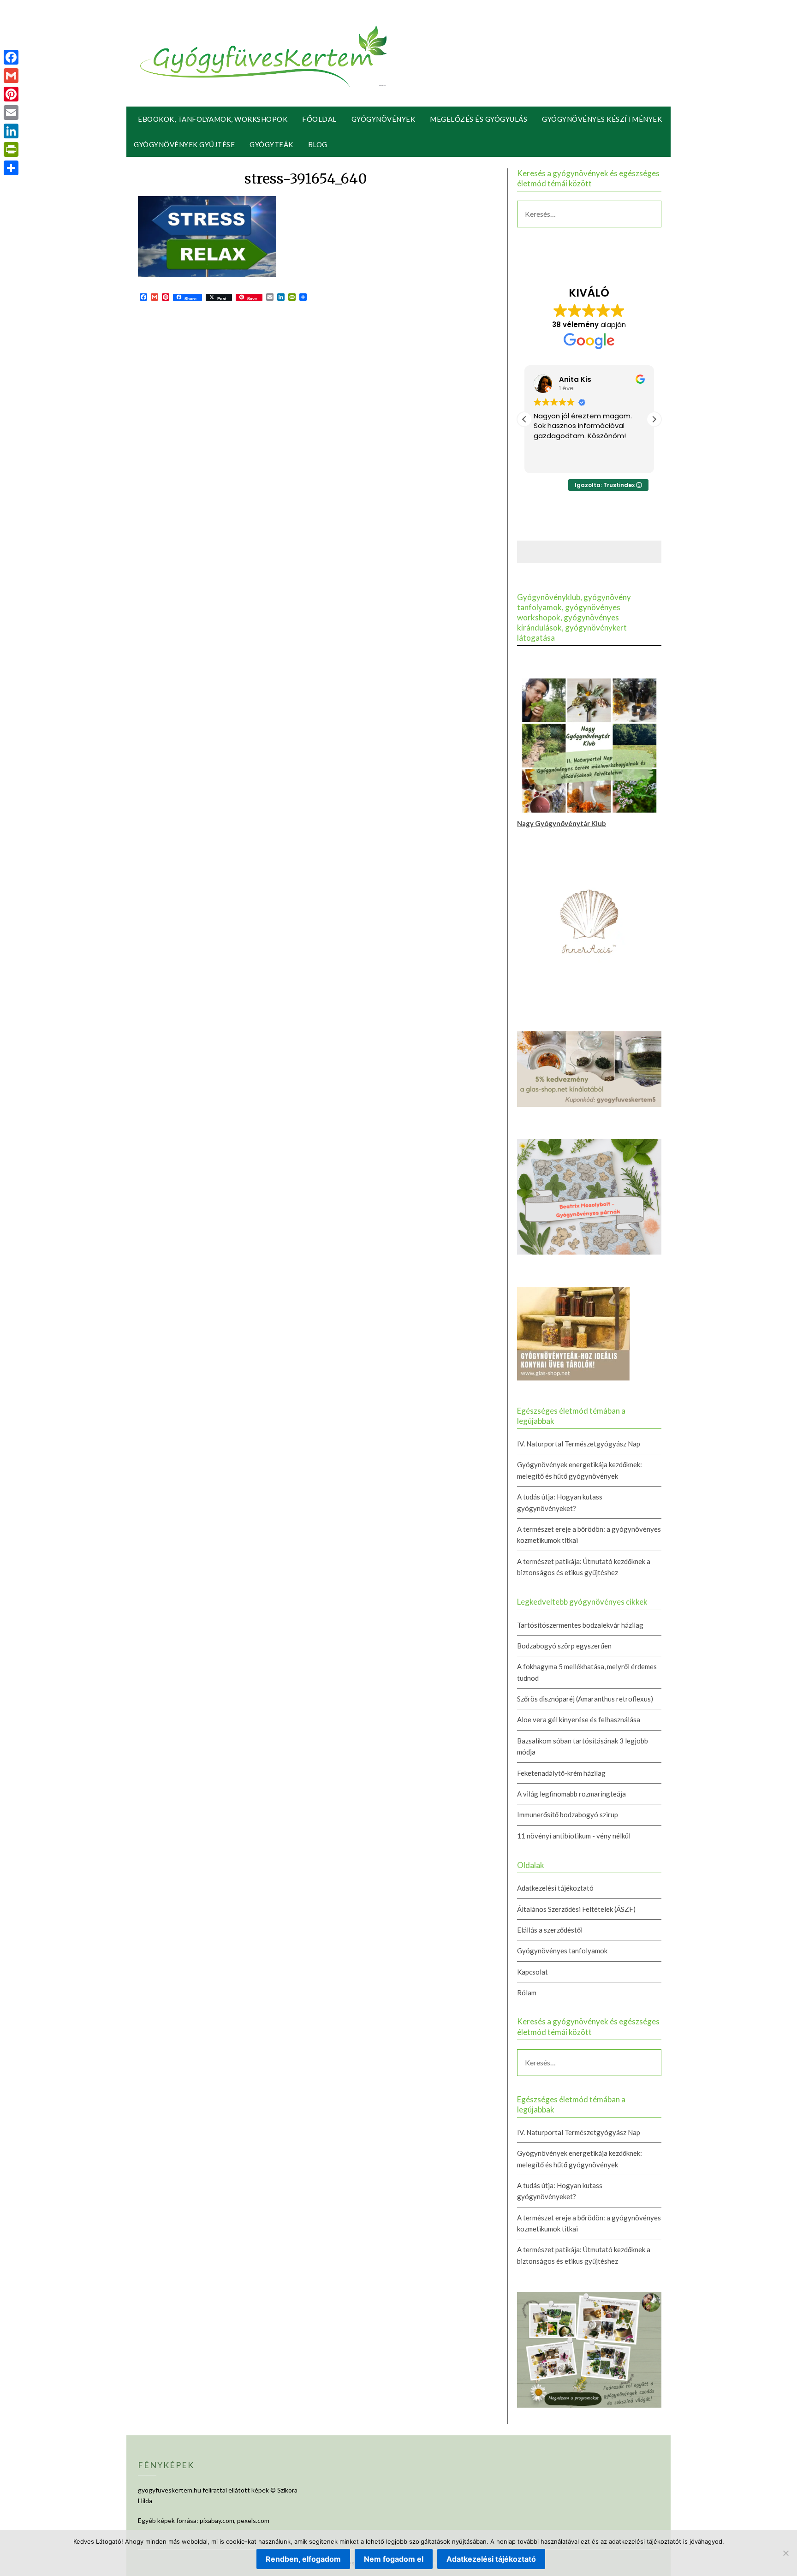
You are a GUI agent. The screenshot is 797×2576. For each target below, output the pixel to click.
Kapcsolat (532, 1972)
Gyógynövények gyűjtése (184, 144)
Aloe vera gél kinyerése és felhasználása (579, 1719)
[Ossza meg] (11, 168)
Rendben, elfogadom (303, 2559)
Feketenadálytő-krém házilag (561, 1773)
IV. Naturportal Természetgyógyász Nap (579, 1444)
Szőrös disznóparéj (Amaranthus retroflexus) (585, 1699)
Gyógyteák (271, 144)
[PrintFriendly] (11, 149)
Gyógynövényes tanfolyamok (562, 1951)
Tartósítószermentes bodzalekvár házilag (580, 1625)
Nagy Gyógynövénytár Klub (562, 823)
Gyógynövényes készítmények (602, 119)
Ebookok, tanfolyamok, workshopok (213, 119)
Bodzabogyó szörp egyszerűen (564, 1646)
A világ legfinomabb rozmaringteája (571, 1794)
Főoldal (319, 119)
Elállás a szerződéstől (550, 1930)
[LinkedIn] (11, 131)
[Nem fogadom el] (785, 2553)
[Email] (11, 113)
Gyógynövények (384, 119)
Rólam (527, 1993)
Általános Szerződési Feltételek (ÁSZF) (576, 1909)
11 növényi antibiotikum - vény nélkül (574, 1836)
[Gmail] (11, 76)
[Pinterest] (11, 94)
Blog (318, 144)
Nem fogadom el (394, 2559)
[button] (654, 419)
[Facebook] (11, 57)
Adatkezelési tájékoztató (555, 1888)
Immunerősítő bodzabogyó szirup (568, 1815)
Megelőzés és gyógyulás (479, 119)
